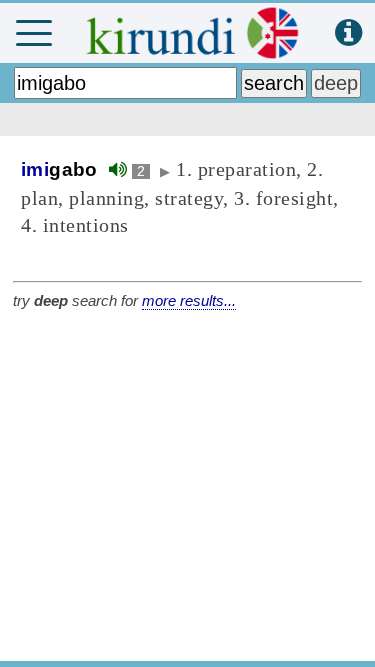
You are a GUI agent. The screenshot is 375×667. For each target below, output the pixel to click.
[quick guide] (348, 33)
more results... (189, 300)
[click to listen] (118, 169)
